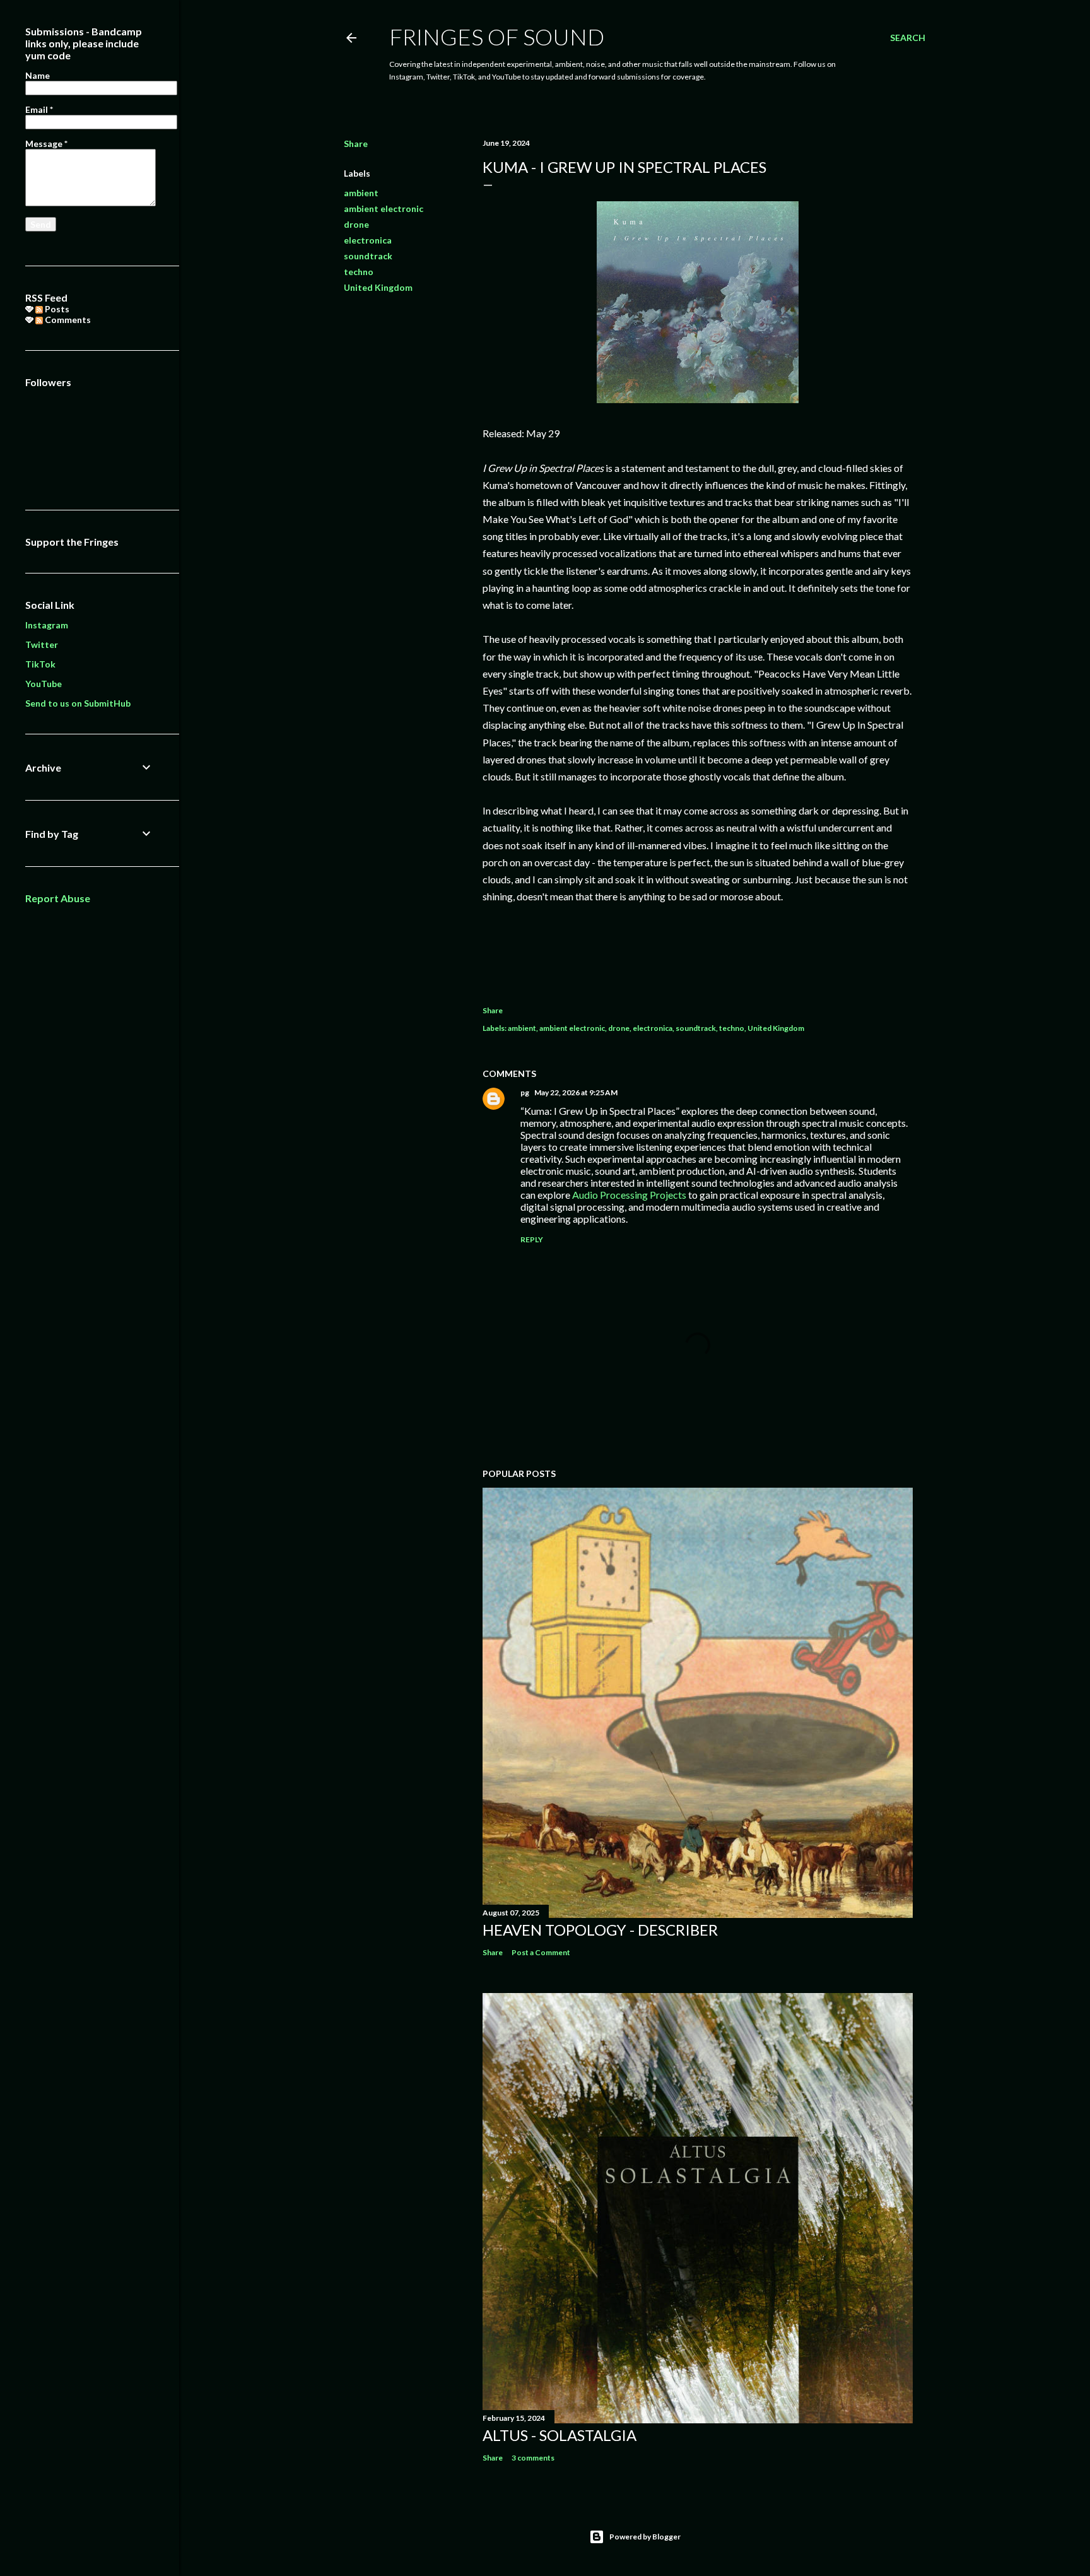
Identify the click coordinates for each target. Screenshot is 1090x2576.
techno (359, 272)
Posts (56, 309)
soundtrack (368, 256)
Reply (532, 1239)
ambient (361, 193)
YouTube (44, 684)
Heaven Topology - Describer (600, 1930)
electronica (368, 240)
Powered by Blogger (645, 2537)
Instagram (47, 625)
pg (525, 1092)
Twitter (42, 644)
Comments (67, 320)
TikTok (40, 664)
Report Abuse (58, 898)
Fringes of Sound (497, 37)
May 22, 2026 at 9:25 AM (576, 1092)
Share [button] (356, 144)
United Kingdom (378, 287)
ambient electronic (384, 209)
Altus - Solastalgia (560, 2435)
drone (356, 224)
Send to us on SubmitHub (78, 703)
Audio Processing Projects (629, 1195)
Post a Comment (541, 1952)
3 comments (533, 2458)
